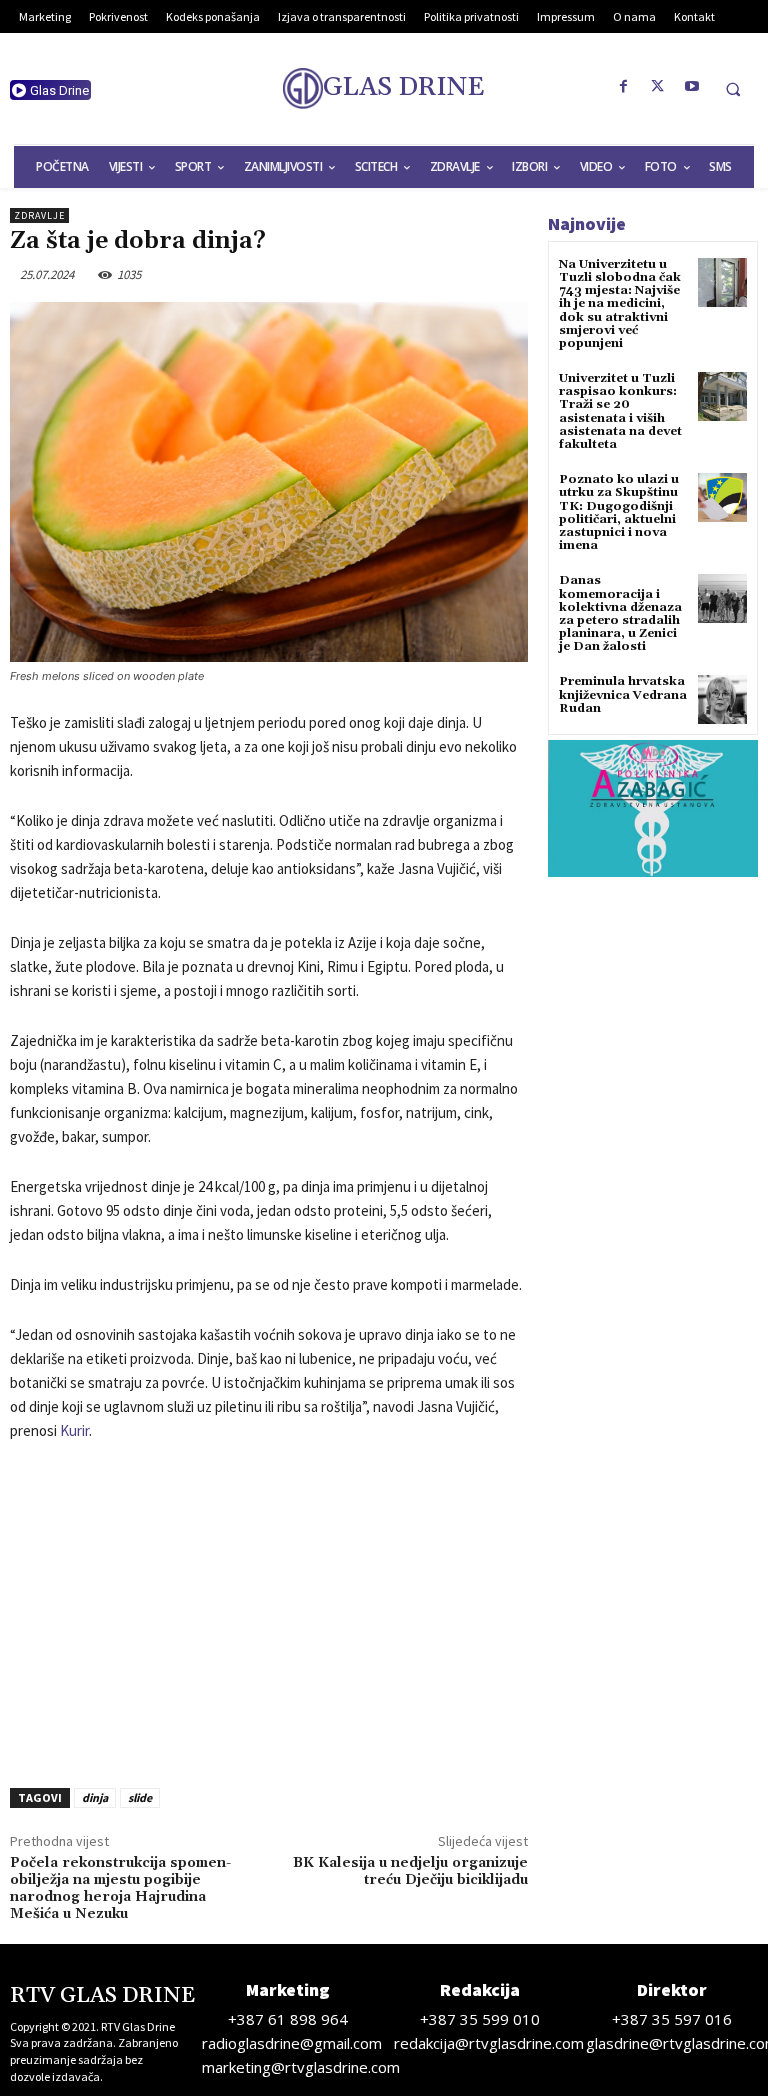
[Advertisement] (269, 1609)
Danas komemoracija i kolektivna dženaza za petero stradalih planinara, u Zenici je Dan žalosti (620, 613)
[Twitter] (658, 87)
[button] (733, 89)
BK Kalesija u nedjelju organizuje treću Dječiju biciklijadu (410, 1871)
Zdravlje (39, 215)
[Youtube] (692, 87)
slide (140, 1797)
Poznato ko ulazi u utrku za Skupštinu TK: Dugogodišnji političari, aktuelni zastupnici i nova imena (619, 512)
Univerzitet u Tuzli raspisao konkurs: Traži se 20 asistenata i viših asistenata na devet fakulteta (620, 411)
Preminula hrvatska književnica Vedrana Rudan (623, 694)
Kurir (74, 1430)
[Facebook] (624, 87)
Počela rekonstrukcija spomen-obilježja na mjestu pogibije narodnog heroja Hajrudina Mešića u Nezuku (120, 1888)
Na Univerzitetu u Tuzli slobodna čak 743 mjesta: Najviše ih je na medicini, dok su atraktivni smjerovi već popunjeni (620, 304)
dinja (95, 1797)
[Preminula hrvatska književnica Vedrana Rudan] (722, 699)
